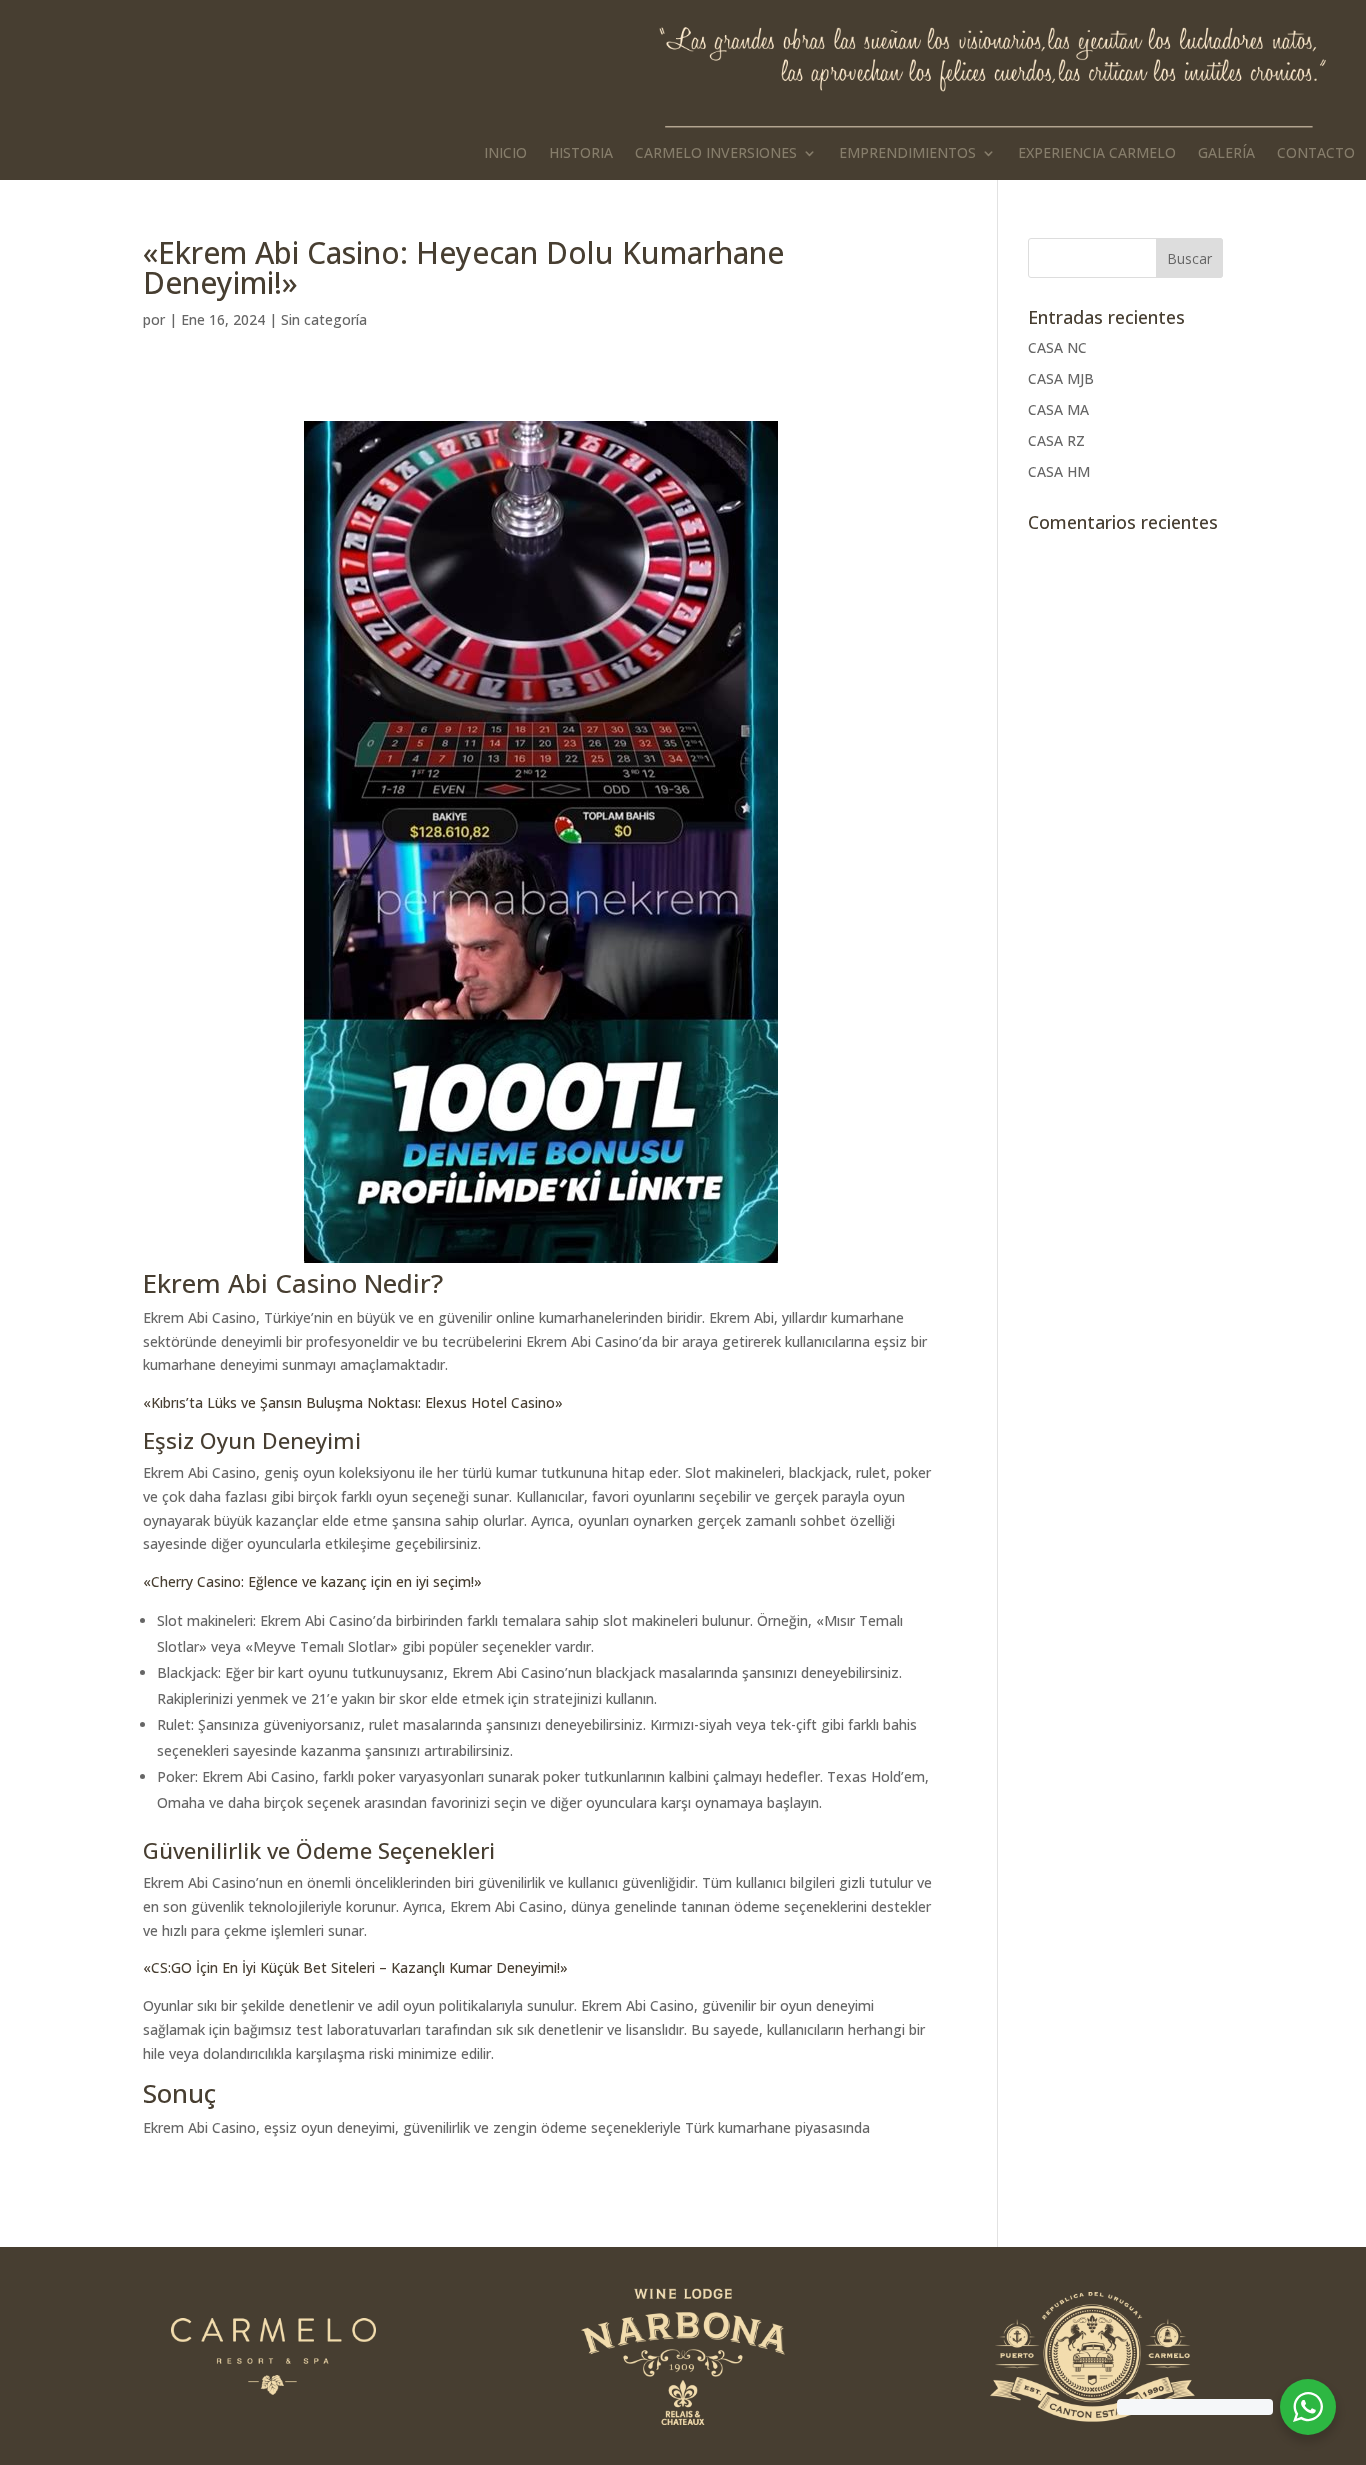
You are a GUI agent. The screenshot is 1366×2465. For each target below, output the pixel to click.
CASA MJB (1061, 378)
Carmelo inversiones (716, 154)
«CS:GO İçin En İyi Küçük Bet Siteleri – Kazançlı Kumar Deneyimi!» (355, 1967)
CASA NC (1057, 347)
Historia (581, 154)
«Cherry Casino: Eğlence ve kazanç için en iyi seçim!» (312, 1581)
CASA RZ (1056, 440)
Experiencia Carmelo (1097, 154)
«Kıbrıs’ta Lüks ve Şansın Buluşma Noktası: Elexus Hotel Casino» (353, 1402)
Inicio (505, 154)
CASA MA (1058, 409)
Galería (1226, 154)
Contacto (1316, 154)
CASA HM (1059, 471)
